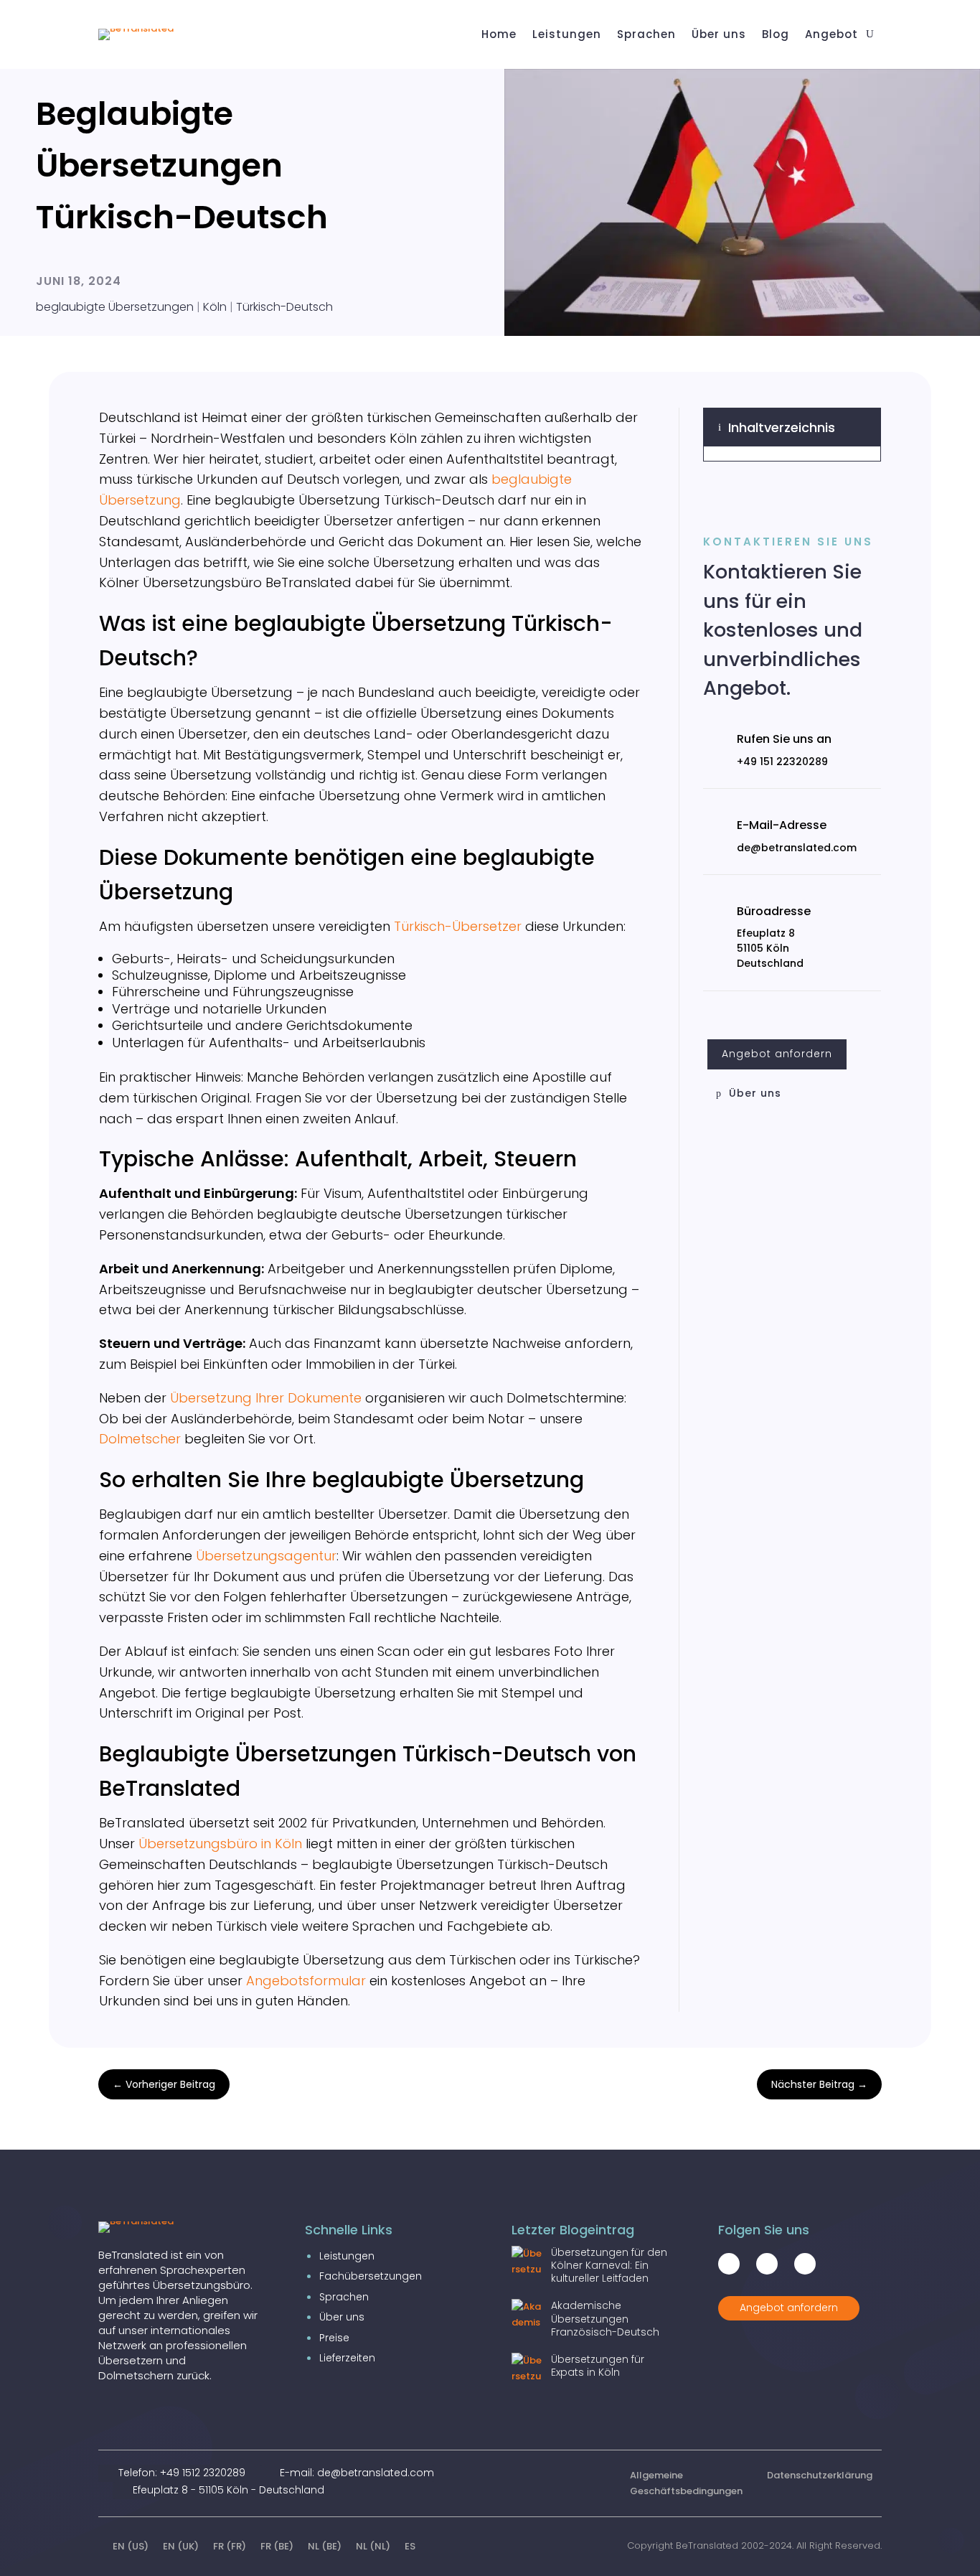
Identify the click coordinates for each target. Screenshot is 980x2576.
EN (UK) (181, 2546)
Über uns (755, 1093)
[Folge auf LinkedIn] (805, 2264)
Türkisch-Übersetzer (458, 926)
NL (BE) (325, 2546)
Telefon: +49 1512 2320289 (182, 2473)
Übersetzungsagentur (266, 1556)
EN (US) (131, 2546)
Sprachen (344, 2297)
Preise (334, 2338)
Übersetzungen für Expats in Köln (598, 2366)
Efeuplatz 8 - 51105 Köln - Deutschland (228, 2490)
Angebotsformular (306, 1981)
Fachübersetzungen (371, 2276)
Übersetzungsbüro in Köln (220, 1844)
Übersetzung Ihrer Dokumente (266, 1398)
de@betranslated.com (797, 848)
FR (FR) (230, 2546)
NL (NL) (373, 2546)
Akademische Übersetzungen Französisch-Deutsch (605, 2318)
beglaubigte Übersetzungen (115, 307)
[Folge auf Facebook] (729, 2264)
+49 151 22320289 (782, 762)
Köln (215, 307)
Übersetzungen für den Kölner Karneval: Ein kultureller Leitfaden (609, 2265)
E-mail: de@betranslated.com (357, 2473)
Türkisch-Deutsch (284, 307)
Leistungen (347, 2256)
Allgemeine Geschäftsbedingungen (686, 2483)
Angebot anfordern (777, 1054)
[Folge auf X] (767, 2264)
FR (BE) (277, 2546)
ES (410, 2546)
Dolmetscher (140, 1439)
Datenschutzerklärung (820, 2475)
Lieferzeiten (347, 2358)
